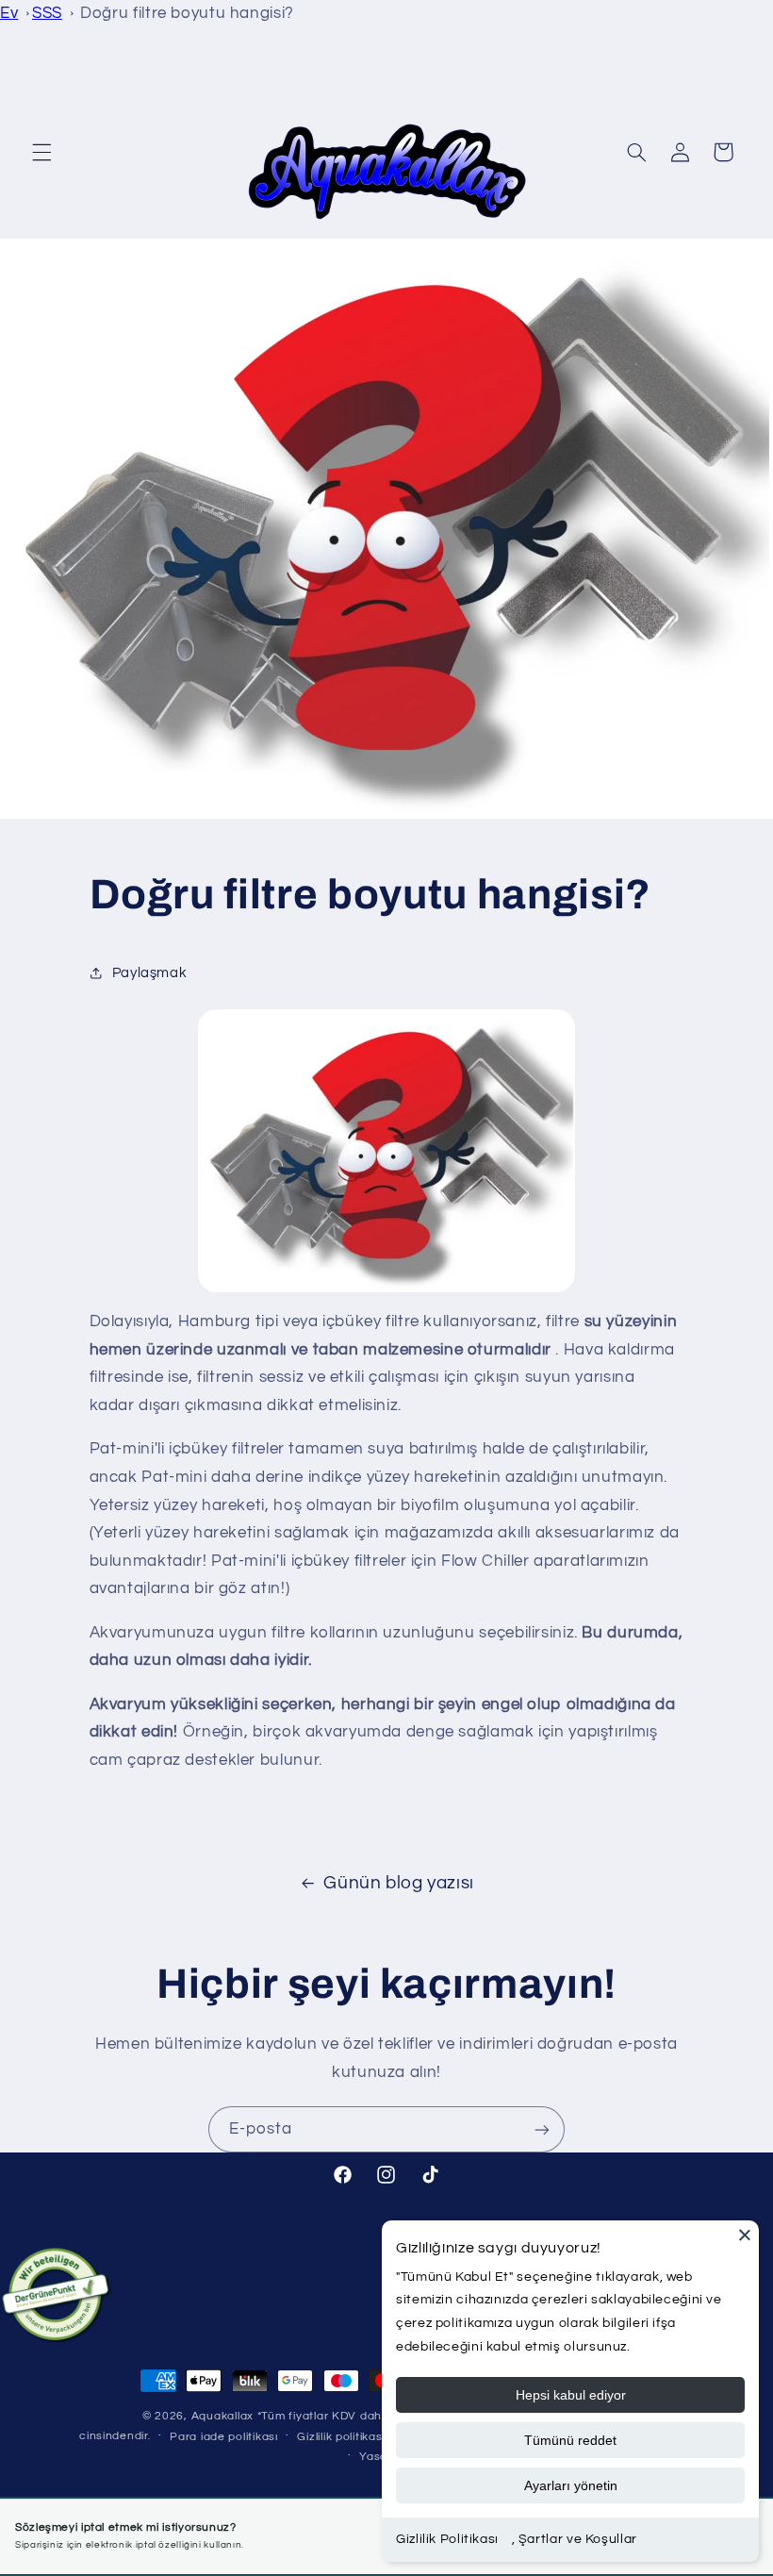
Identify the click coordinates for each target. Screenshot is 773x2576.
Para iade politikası (224, 2437)
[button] (41, 152)
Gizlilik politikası (341, 2437)
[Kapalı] (745, 2235)
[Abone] (542, 2129)
